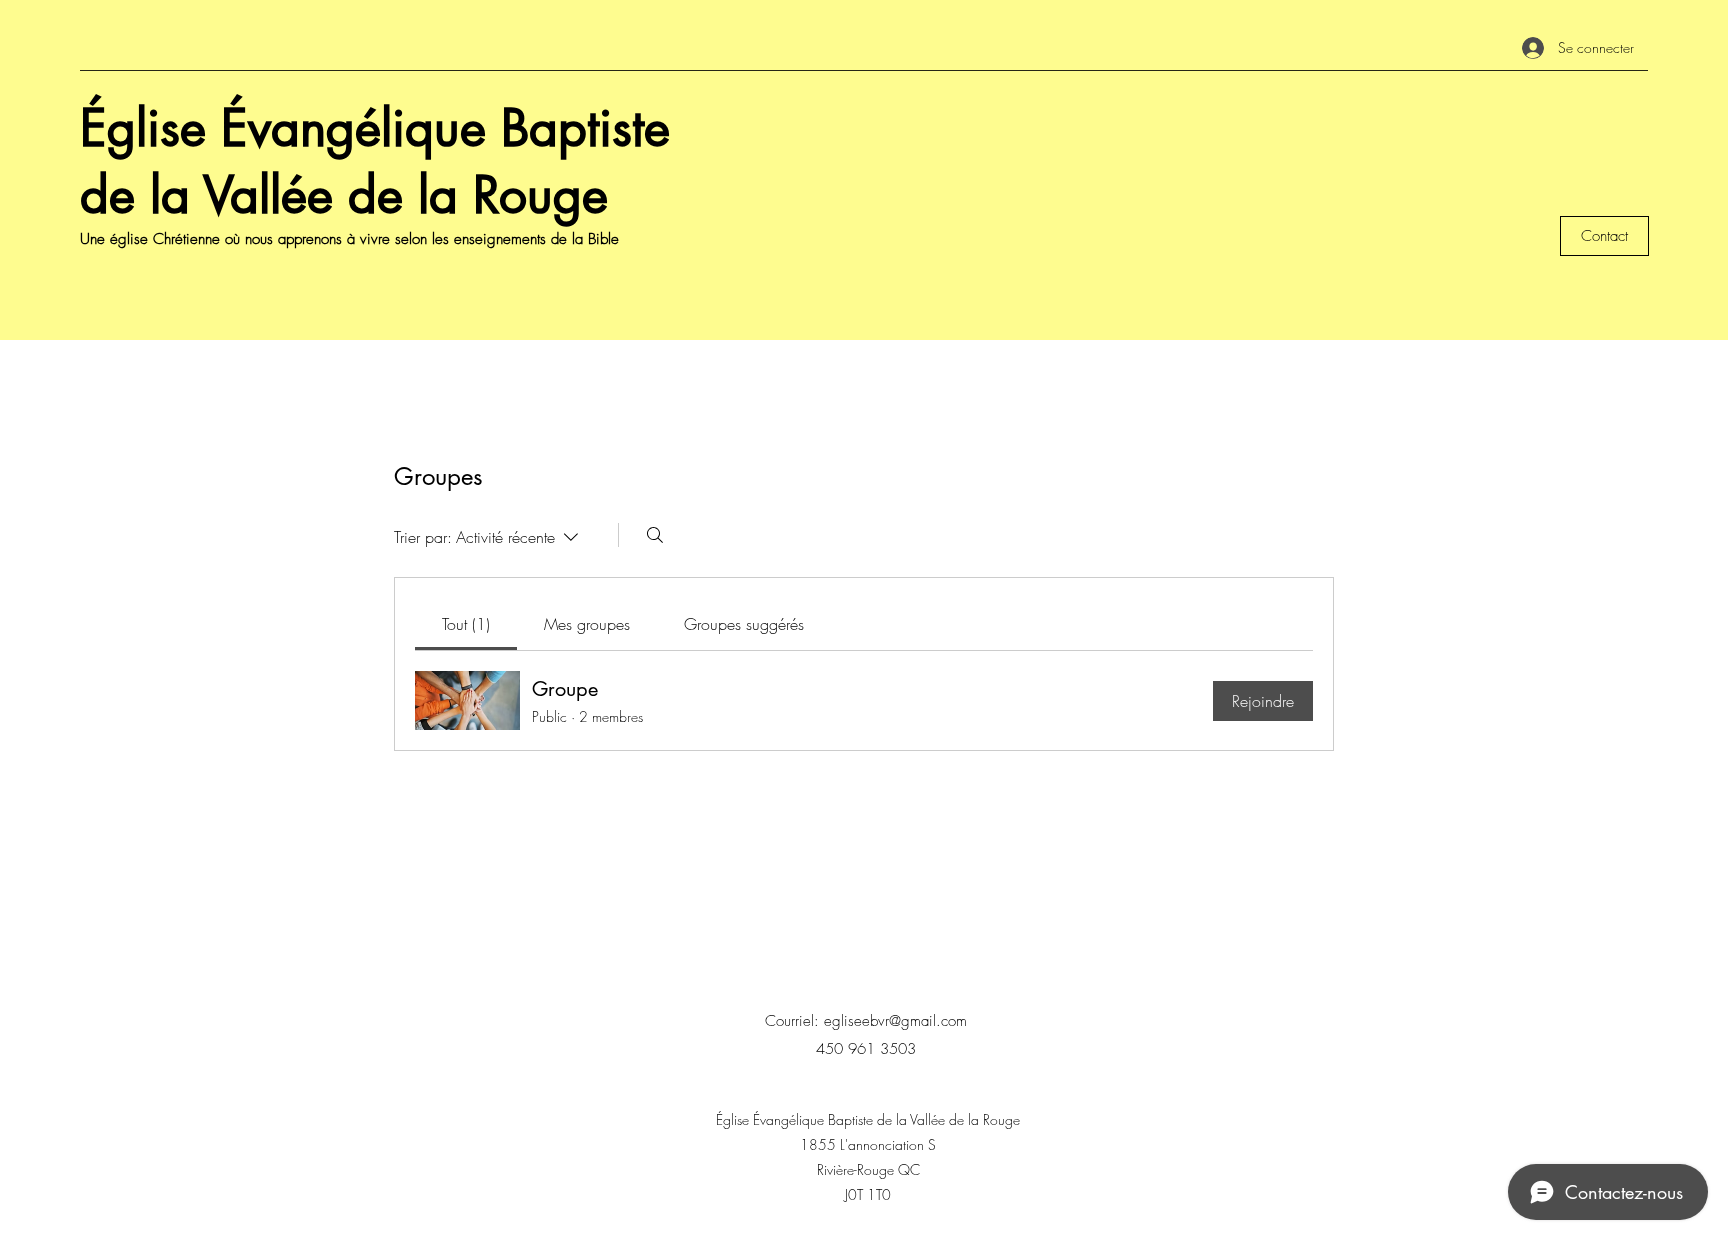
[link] (466, 624)
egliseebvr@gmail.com (895, 1021)
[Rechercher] (655, 535)
